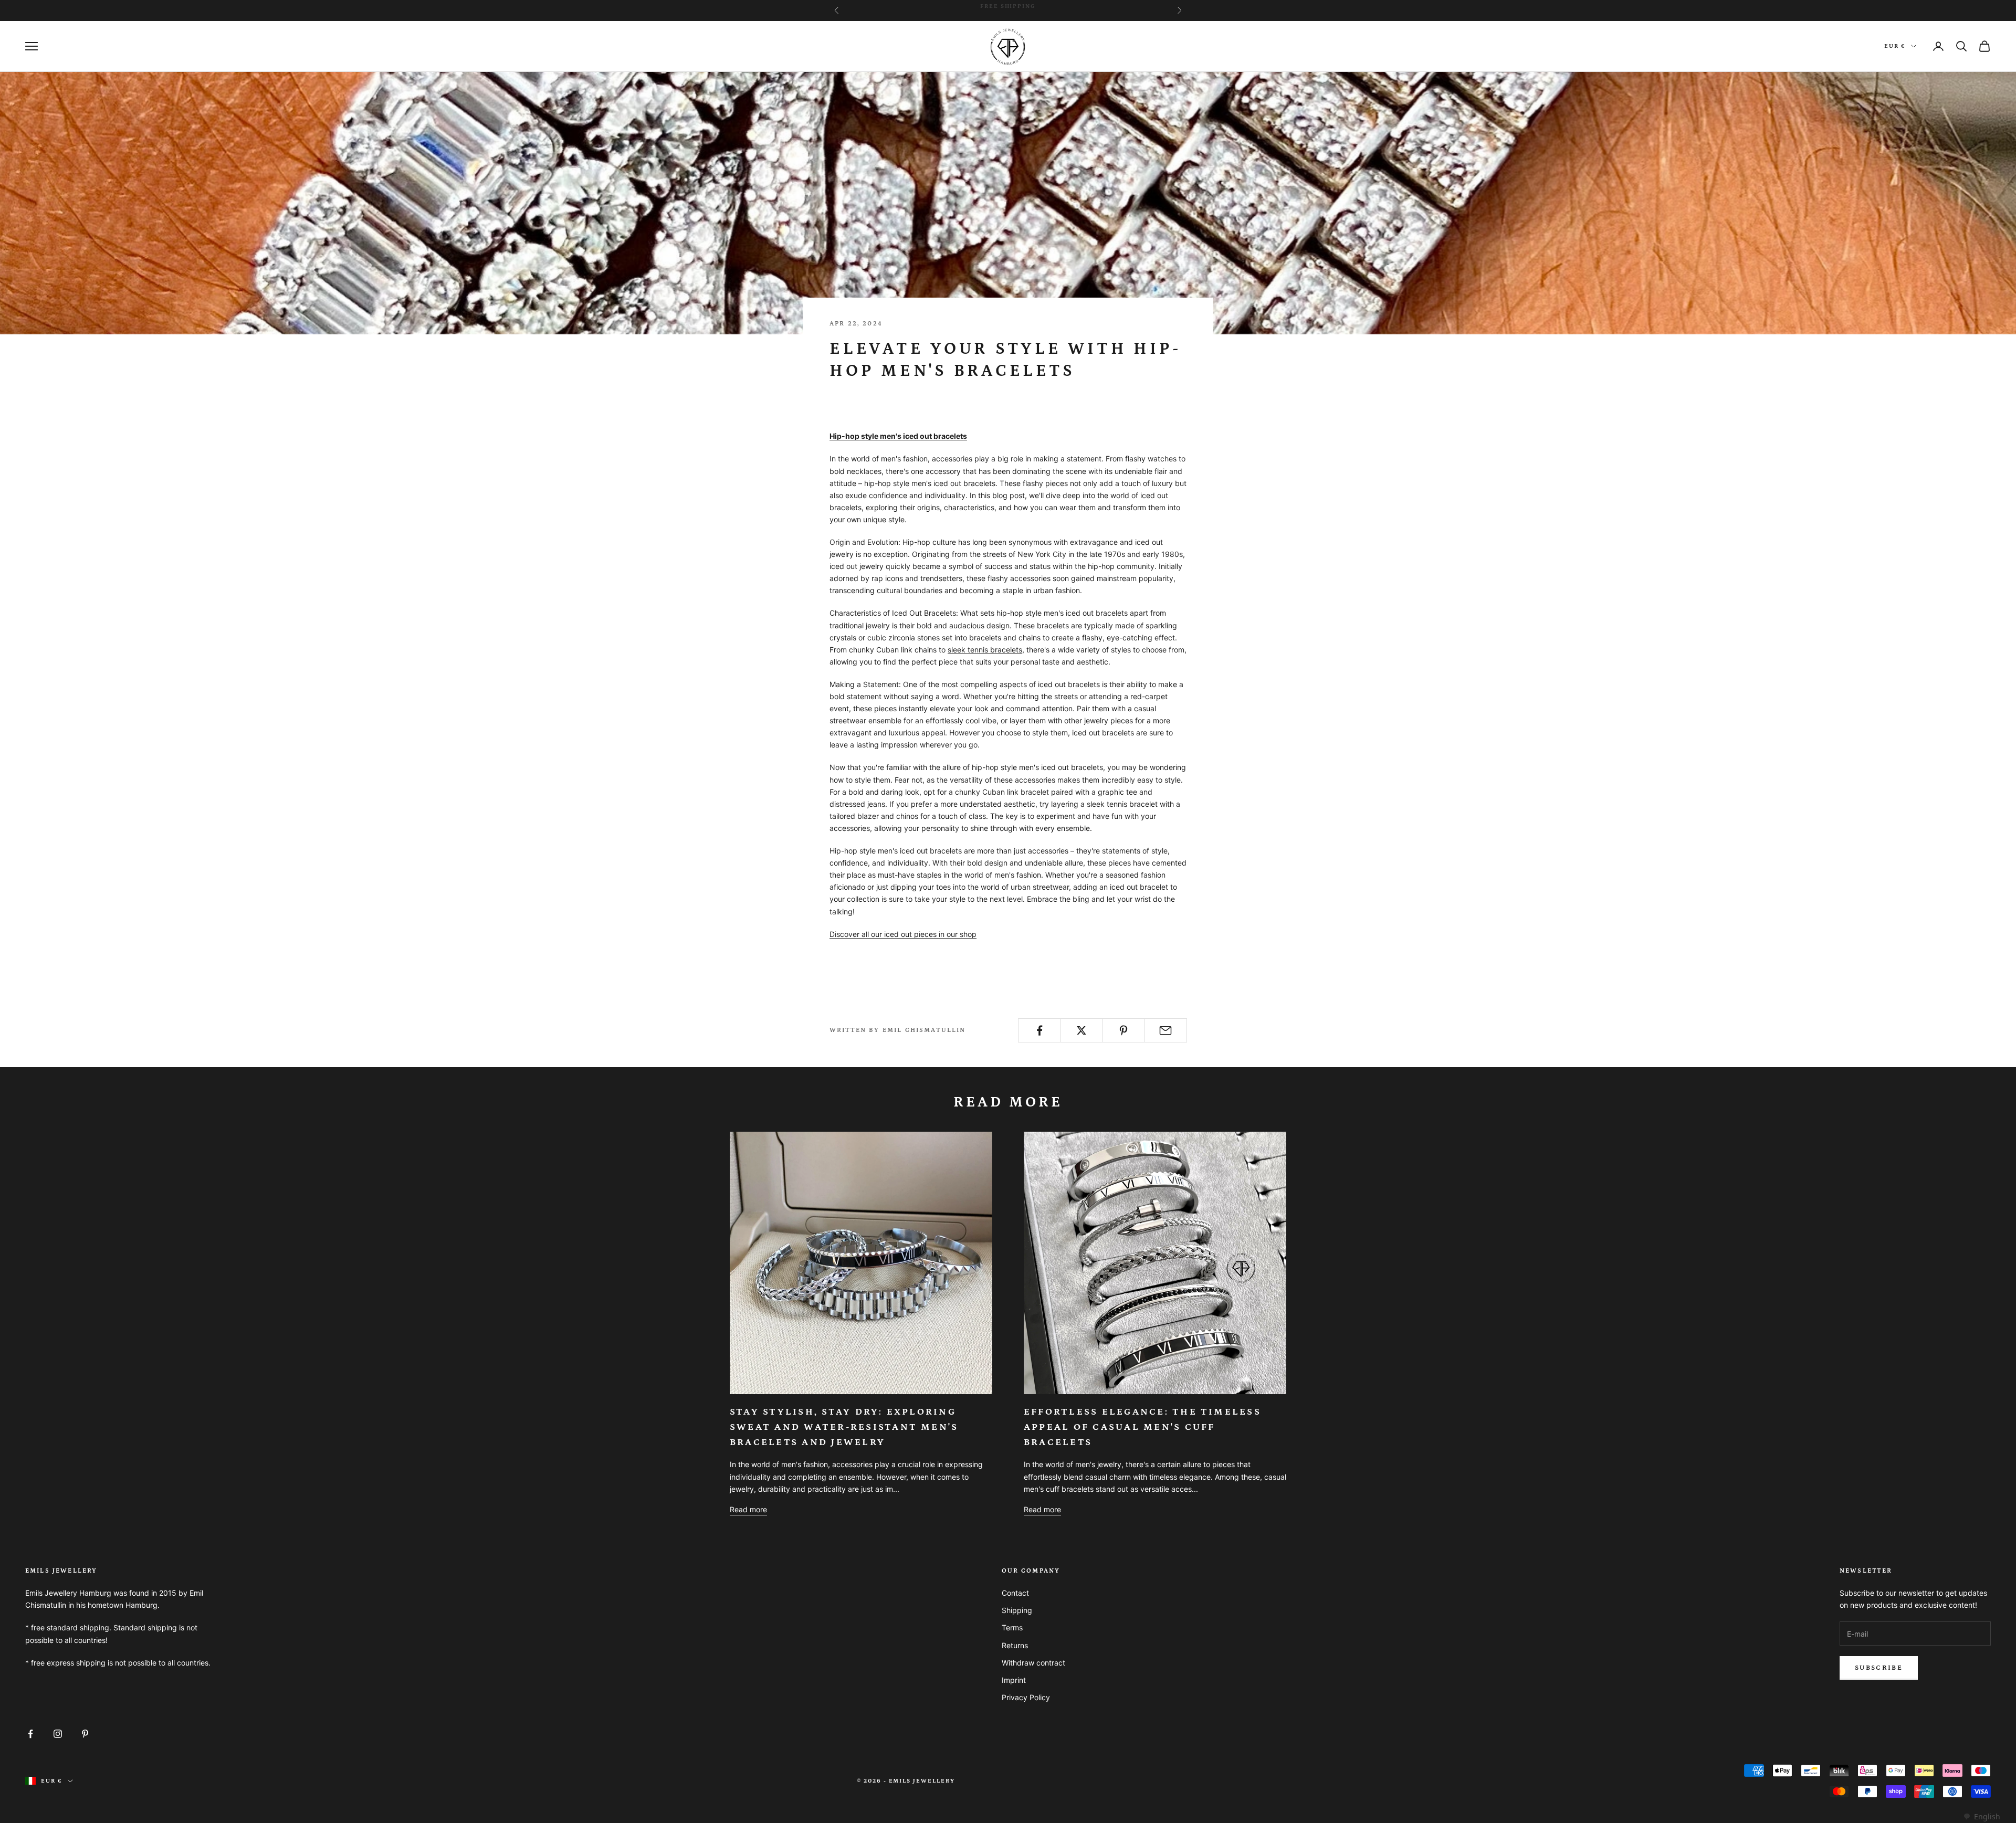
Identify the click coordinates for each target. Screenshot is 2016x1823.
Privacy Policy (1026, 1697)
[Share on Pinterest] (1124, 1030)
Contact (1015, 1593)
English (1987, 1816)
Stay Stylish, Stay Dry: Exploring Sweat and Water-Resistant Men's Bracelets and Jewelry (844, 1427)
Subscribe (1879, 1668)
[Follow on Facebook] (30, 1734)
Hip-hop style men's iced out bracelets (898, 436)
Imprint (1014, 1680)
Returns (1015, 1645)
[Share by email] (1166, 1030)
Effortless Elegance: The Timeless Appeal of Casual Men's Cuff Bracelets (1142, 1427)
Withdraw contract (1033, 1663)
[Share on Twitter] (1081, 1030)
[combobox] (1982, 1817)
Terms (1012, 1627)
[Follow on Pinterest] (85, 1734)
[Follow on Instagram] (58, 1734)
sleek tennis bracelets (985, 650)
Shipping (1017, 1610)
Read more (748, 1509)
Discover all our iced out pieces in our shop (903, 934)
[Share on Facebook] (1039, 1030)
